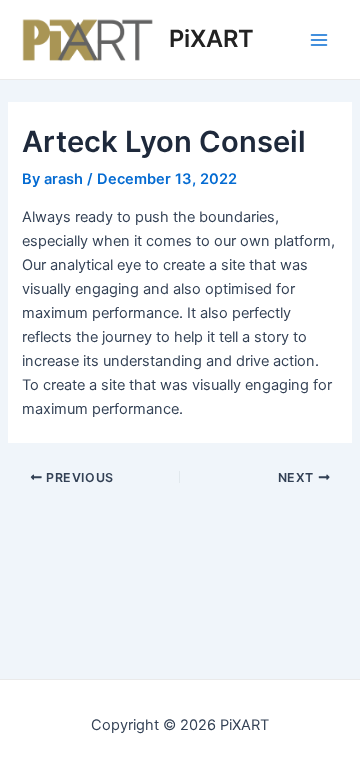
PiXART (211, 38)
